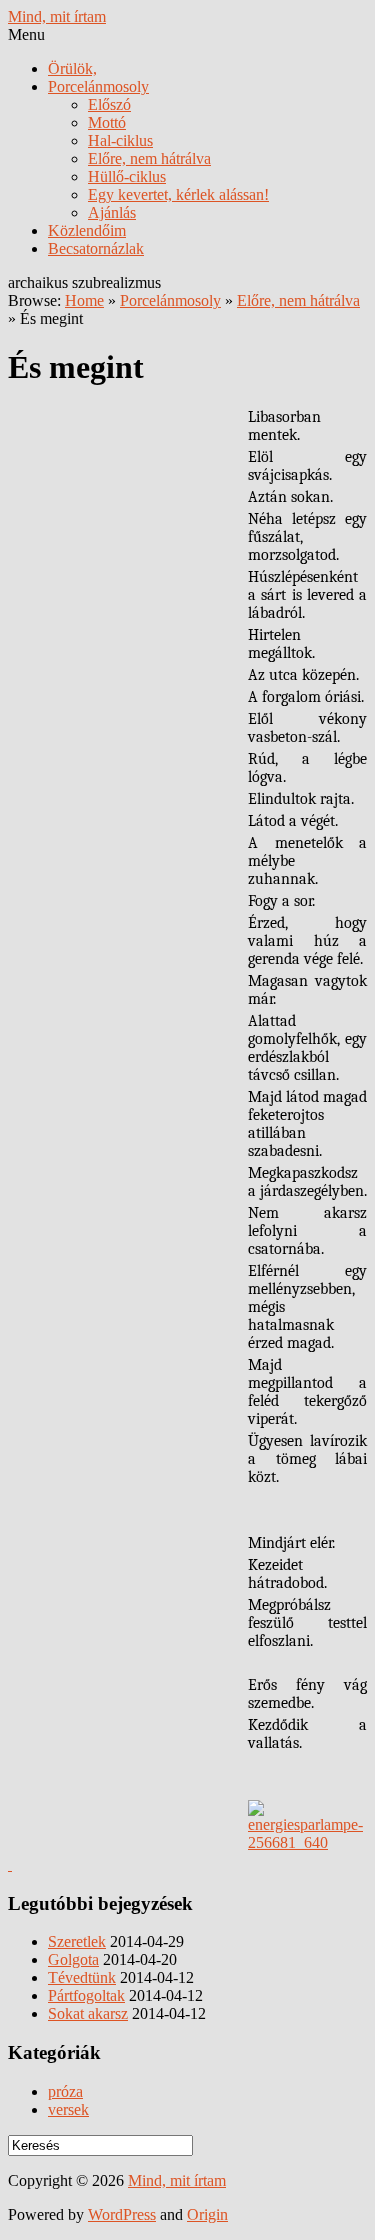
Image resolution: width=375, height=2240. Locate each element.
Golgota (73, 1959)
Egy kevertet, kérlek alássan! (178, 194)
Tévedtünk (82, 1977)
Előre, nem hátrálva (149, 158)
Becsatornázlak (96, 248)
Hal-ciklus (120, 140)
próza (65, 2091)
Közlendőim (87, 230)
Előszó (109, 104)
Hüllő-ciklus (127, 176)
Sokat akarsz (88, 2013)
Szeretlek (77, 1941)
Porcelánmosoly (98, 86)
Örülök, (72, 68)
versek (68, 2109)
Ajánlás (112, 212)
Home (84, 300)
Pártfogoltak (86, 1995)
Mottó (107, 122)
